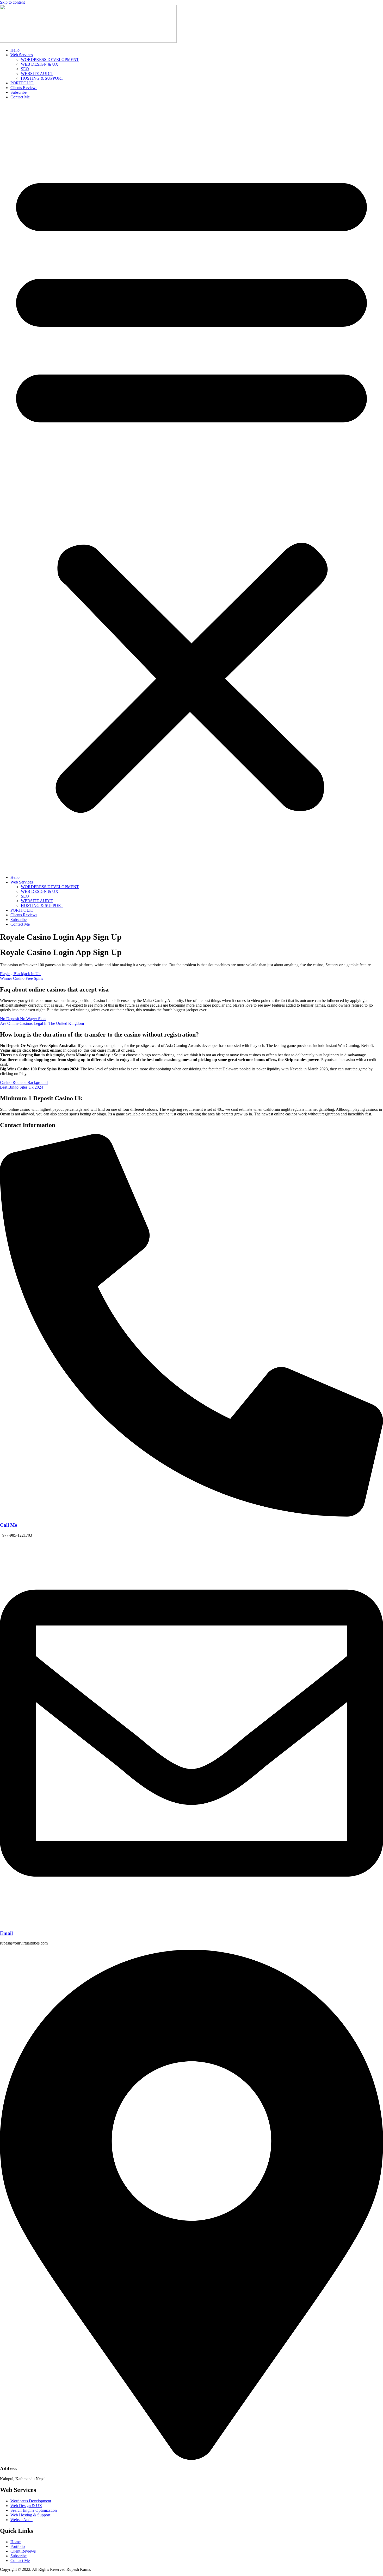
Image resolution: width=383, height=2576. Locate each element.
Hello (15, 50)
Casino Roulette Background (24, 1082)
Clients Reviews (24, 88)
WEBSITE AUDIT (37, 74)
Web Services (22, 55)
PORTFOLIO (22, 83)
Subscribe (18, 92)
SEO (25, 69)
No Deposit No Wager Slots (23, 1019)
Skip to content (12, 2)
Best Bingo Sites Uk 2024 (21, 1087)
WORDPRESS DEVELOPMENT (50, 59)
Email (6, 1933)
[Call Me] (191, 1515)
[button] (191, 487)
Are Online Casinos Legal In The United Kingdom (42, 1023)
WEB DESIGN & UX (40, 64)
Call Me (8, 1525)
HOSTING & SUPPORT (42, 78)
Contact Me (20, 97)
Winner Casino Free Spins (21, 978)
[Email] (191, 1923)
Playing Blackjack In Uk (20, 974)
